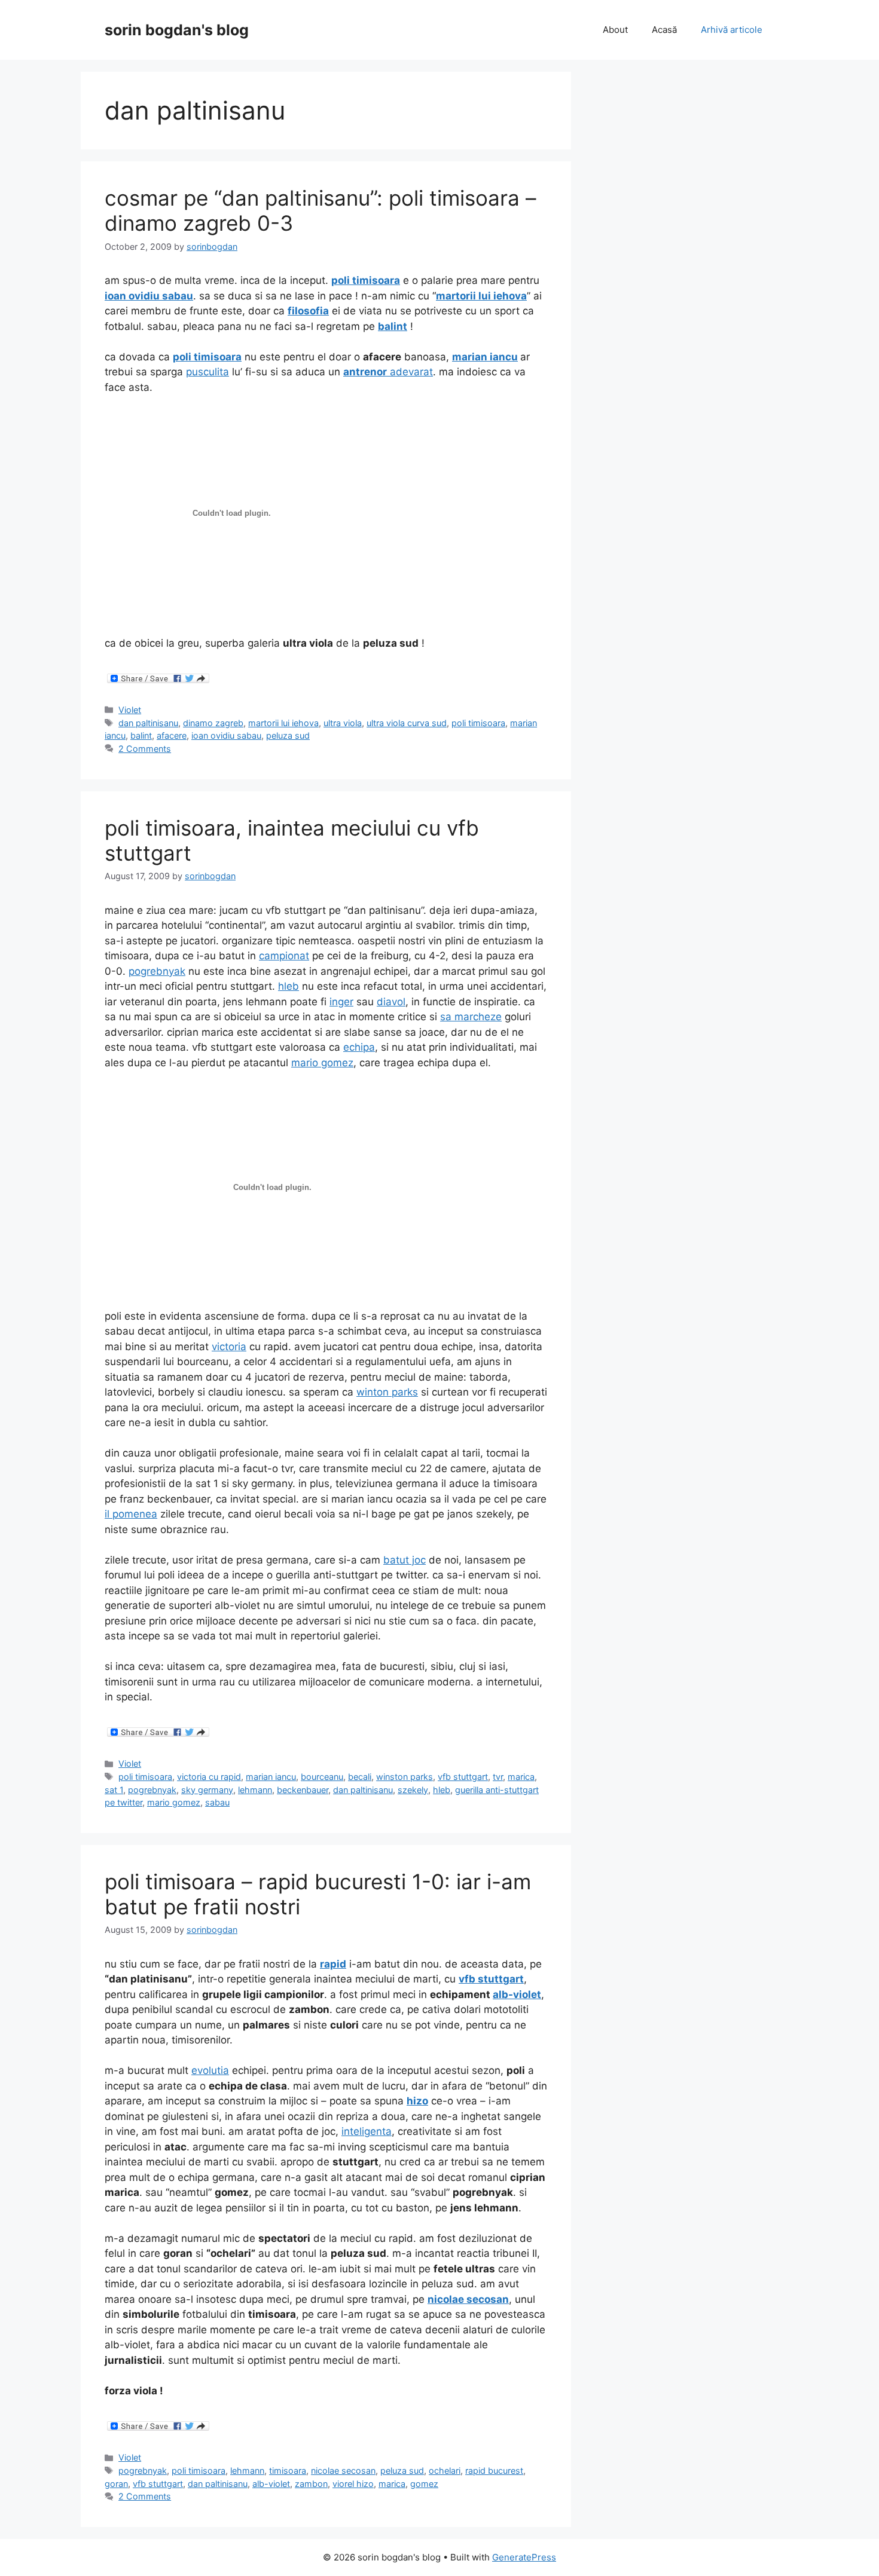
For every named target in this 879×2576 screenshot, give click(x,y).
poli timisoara (478, 723)
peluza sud (288, 735)
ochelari (445, 2471)
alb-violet (271, 2484)
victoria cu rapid (209, 1777)
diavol (391, 1002)
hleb (289, 986)
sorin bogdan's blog (177, 30)
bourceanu (322, 1777)
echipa (359, 1047)
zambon (311, 2484)
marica (521, 1777)
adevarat (388, 372)
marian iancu (271, 1777)
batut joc (405, 1560)
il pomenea (131, 1514)
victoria (229, 1347)
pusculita (207, 372)
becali (360, 1777)
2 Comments (145, 749)
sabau (217, 1802)
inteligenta (367, 2131)
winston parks (405, 1777)
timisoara (288, 2471)
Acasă (664, 30)
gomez (424, 2484)
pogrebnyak (157, 971)
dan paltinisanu (148, 723)
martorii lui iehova (283, 723)
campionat (284, 956)
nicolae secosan (343, 2471)
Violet (130, 710)
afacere (172, 735)
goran (116, 2484)
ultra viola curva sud (407, 723)
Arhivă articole (732, 30)
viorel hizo (353, 2484)
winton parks (387, 1392)
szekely (413, 1790)
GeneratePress (524, 2557)
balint (141, 735)
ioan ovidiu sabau (226, 735)
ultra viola (343, 723)
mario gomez (322, 1063)
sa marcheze (471, 1017)
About (615, 30)
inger (341, 1002)
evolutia (210, 2070)
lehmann (255, 1790)
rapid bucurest (494, 2471)
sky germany (207, 1790)
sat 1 (114, 1790)
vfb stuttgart (463, 1777)
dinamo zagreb (213, 723)
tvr (498, 1777)
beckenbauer (303, 1790)
